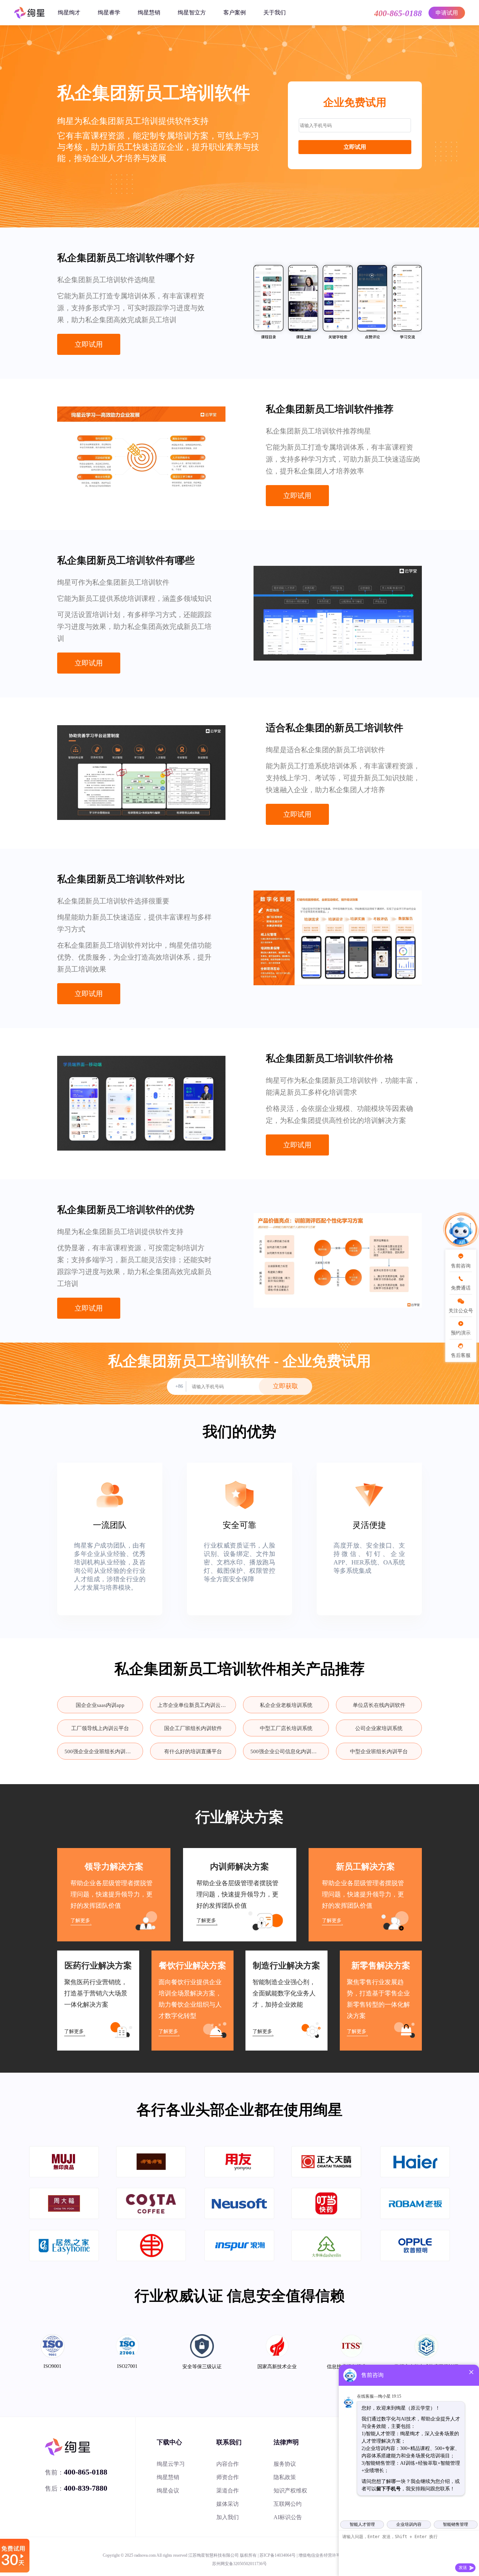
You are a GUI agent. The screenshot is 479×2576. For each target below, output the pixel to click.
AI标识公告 (288, 2517)
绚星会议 (168, 2491)
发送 (463, 2568)
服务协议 (285, 2464)
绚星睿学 (109, 12)
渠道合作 (228, 2491)
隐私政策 (285, 2477)
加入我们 (228, 2517)
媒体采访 (228, 2504)
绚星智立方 (192, 12)
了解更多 (80, 1921)
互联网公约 (288, 2504)
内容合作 (228, 2464)
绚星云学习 (171, 2464)
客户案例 (235, 12)
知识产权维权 (290, 2491)
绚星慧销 (149, 12)
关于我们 (275, 12)
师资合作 (228, 2477)
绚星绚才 (69, 12)
